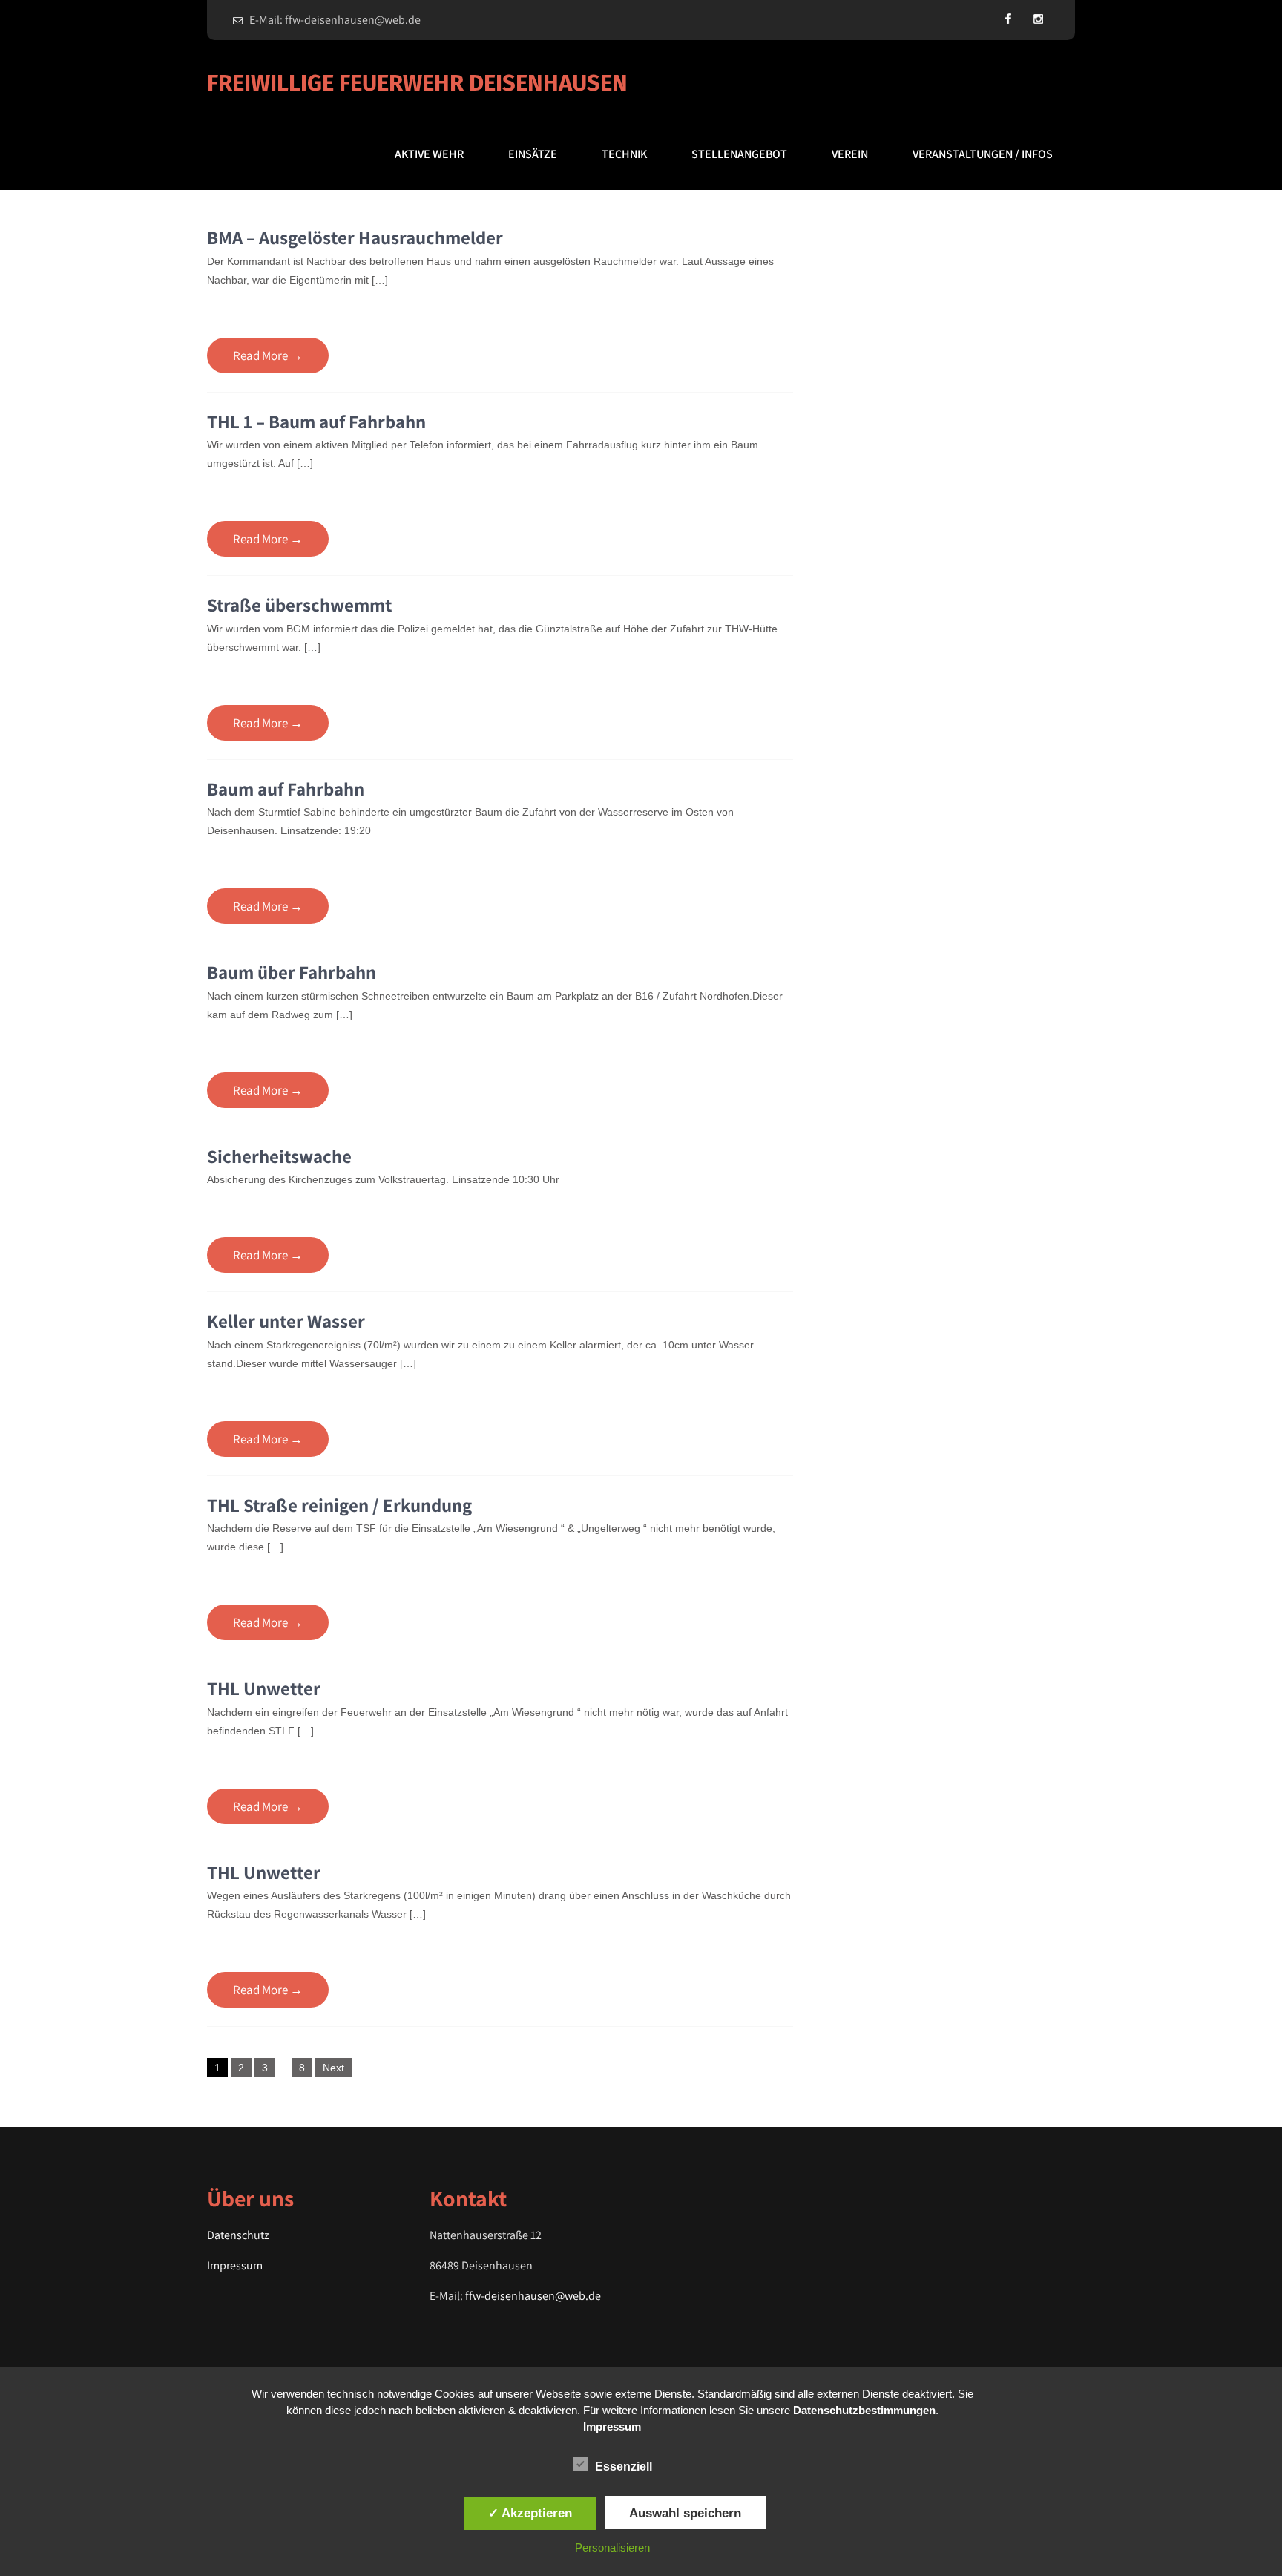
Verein (850, 154)
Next (333, 2068)
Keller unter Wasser (286, 1321)
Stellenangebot (739, 154)
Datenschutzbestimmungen (864, 2410)
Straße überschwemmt (299, 604)
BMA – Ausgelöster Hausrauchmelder (355, 237)
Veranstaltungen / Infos (983, 154)
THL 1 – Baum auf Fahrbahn (316, 421)
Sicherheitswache (279, 1156)
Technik (624, 154)
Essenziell (624, 2467)
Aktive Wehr (429, 154)
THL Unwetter (264, 1688)
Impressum (235, 2265)
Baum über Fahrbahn (292, 972)
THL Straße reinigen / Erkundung (339, 1505)
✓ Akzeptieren (530, 2513)
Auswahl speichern (685, 2513)
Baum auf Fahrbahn (286, 789)
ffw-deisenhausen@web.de (533, 2296)
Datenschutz (238, 2235)
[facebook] (1008, 19)
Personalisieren (612, 2547)
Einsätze (533, 154)
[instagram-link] (1038, 19)
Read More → (268, 355)
